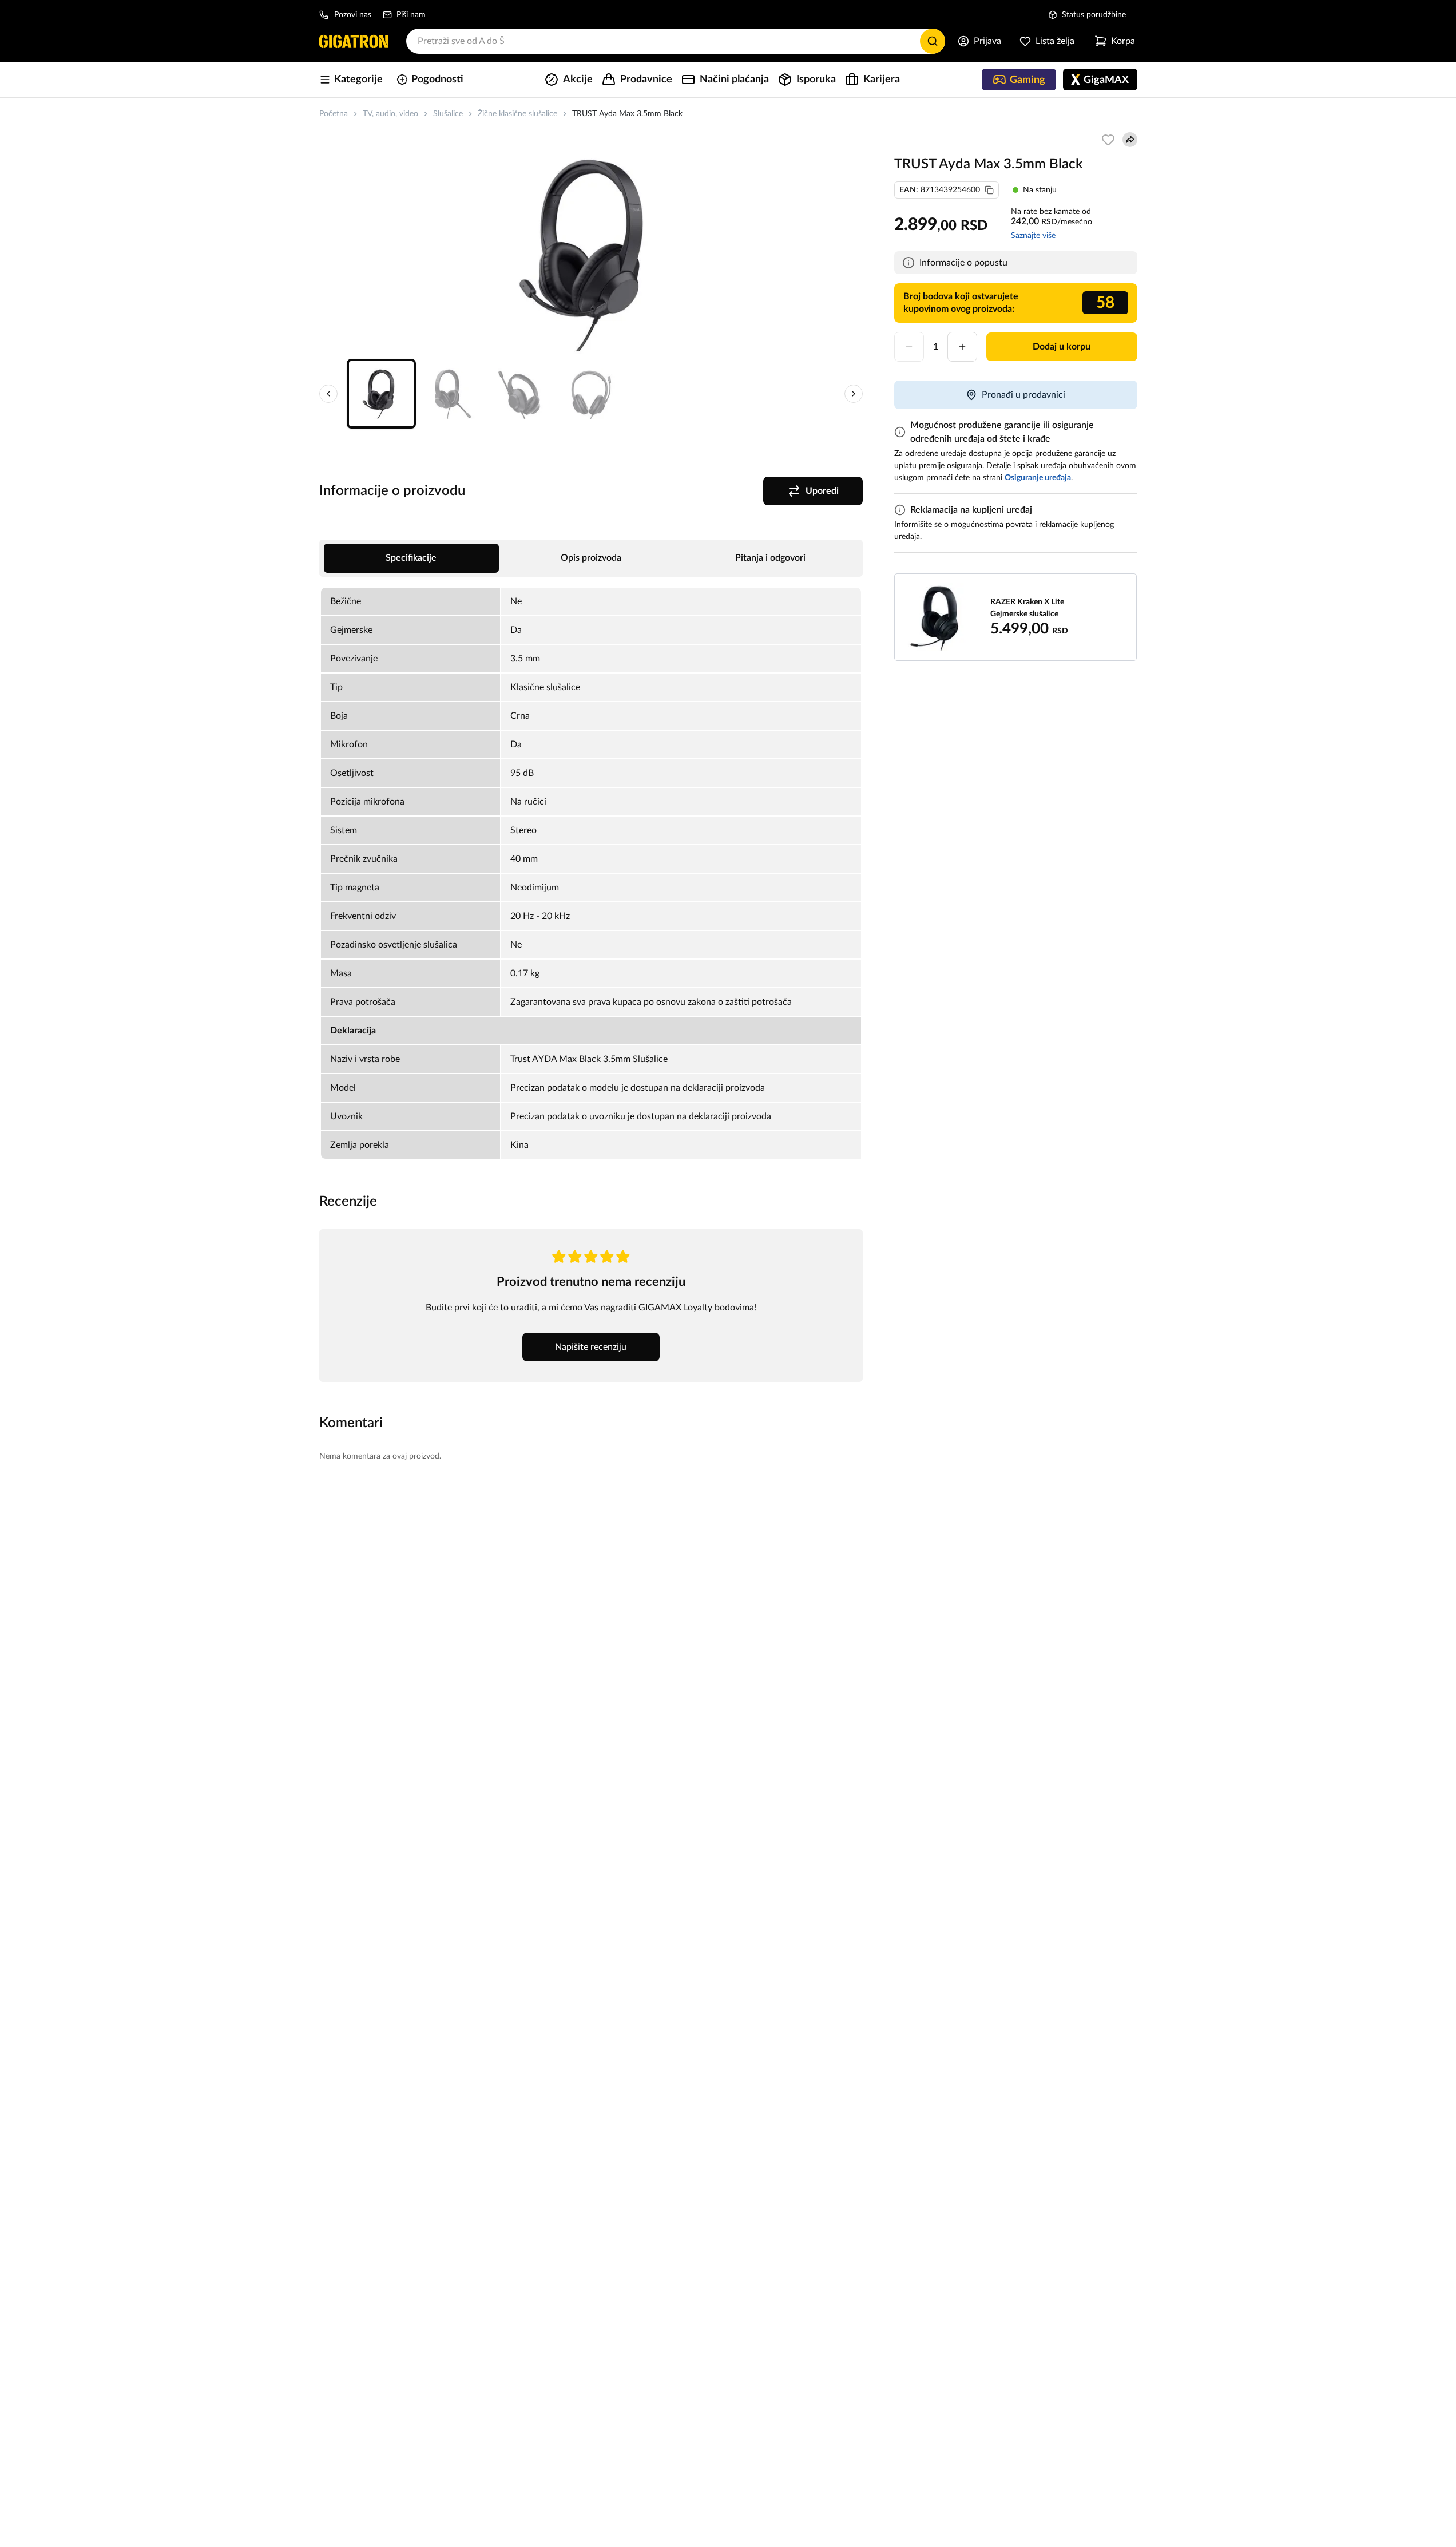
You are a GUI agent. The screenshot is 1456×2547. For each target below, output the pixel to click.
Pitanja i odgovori (770, 558)
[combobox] (676, 41)
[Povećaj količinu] (962, 347)
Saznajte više (1033, 236)
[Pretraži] (933, 41)
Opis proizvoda (591, 558)
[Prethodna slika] (328, 394)
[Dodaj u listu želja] (1108, 140)
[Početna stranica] (354, 41)
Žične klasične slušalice (517, 114)
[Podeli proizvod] (1130, 140)
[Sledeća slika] (854, 394)
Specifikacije (411, 558)
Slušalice (448, 114)
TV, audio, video (390, 114)
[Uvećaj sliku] (591, 254)
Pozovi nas (353, 15)
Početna (334, 114)
